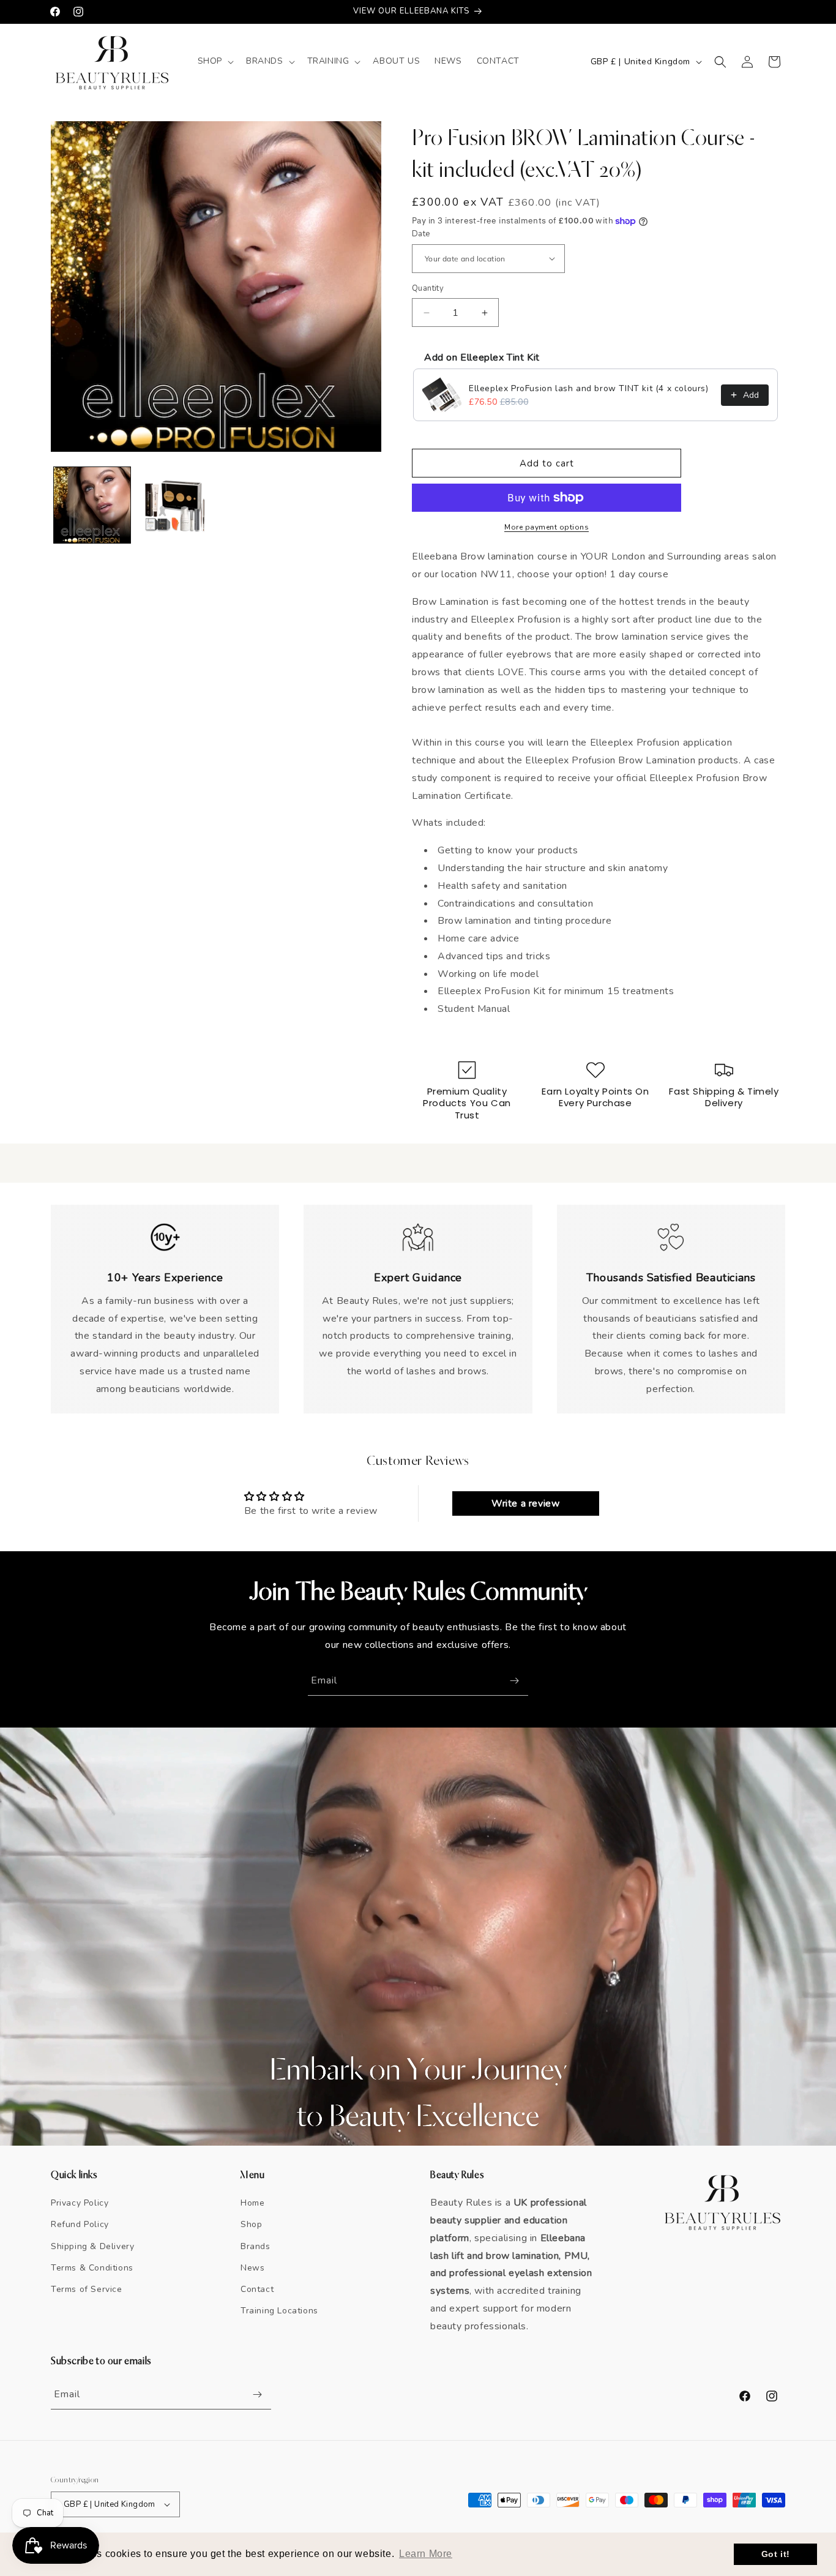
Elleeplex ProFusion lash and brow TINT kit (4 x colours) (589, 388)
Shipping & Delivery (92, 2246)
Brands (256, 2246)
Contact (257, 2289)
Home (252, 2203)
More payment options (547, 527)
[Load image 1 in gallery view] (92, 505)
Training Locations (279, 2311)
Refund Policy (80, 2224)
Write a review (525, 1503)
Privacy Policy (80, 2203)
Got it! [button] (776, 2554)
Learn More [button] (426, 2554)
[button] (215, 61)
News (252, 2268)
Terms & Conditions (92, 2268)
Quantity (428, 288)
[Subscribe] (514, 1681)
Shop (251, 2224)
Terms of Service (87, 2289)
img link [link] (165, 1229)
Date (421, 234)
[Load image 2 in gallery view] (175, 505)
